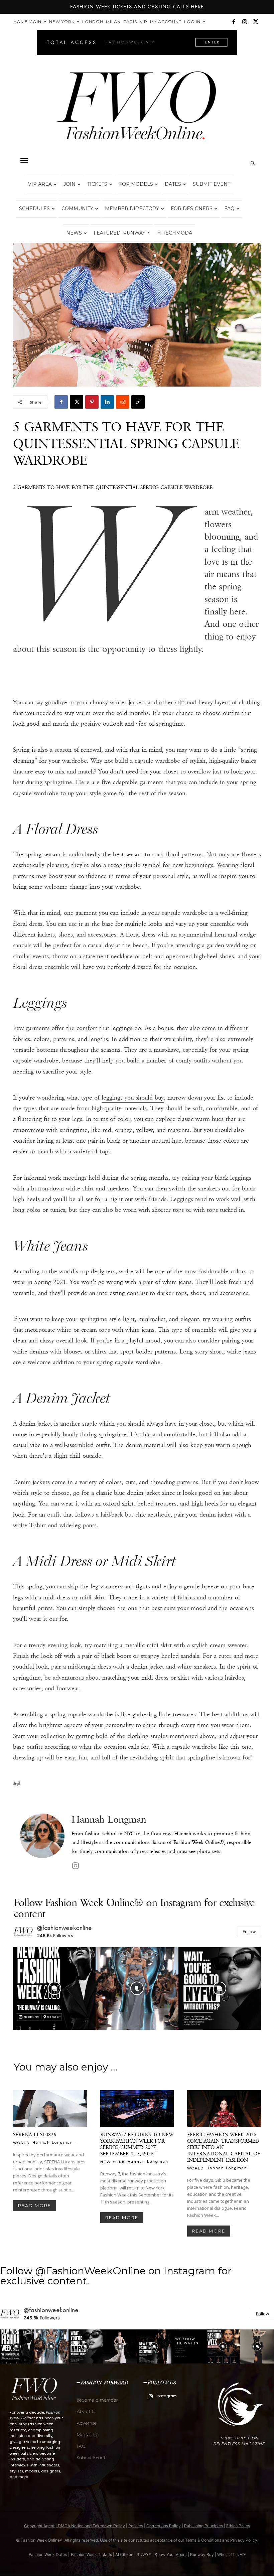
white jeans (177, 1282)
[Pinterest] (92, 402)
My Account (166, 22)
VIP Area (40, 184)
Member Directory (132, 208)
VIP (144, 22)
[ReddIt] (123, 402)
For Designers (192, 208)
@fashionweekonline (65, 1928)
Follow (249, 1931)
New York (62, 22)
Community (77, 208)
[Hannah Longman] (42, 1843)
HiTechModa (175, 233)
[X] (256, 22)
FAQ (229, 208)
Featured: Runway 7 (122, 233)
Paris (130, 22)
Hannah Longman (109, 1819)
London (93, 22)
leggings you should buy (133, 1098)
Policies (136, 2526)
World (21, 2143)
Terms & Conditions (203, 2540)
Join (36, 22)
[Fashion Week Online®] (137, 111)
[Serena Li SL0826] (50, 2109)
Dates (173, 184)
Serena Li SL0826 (35, 2134)
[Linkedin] (107, 402)
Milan (113, 22)
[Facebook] (234, 22)
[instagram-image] (54, 1988)
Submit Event (212, 184)
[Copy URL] (138, 402)
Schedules (34, 208)
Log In (192, 22)
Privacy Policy (244, 2540)
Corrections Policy (164, 2526)
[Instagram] (245, 22)
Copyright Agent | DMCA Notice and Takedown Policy (75, 2526)
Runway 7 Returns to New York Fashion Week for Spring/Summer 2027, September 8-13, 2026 (137, 2144)
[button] (24, 161)
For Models (136, 184)
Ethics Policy (238, 2526)
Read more (35, 2205)
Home (21, 22)
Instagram (167, 2396)
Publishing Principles (203, 2526)
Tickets (97, 184)
